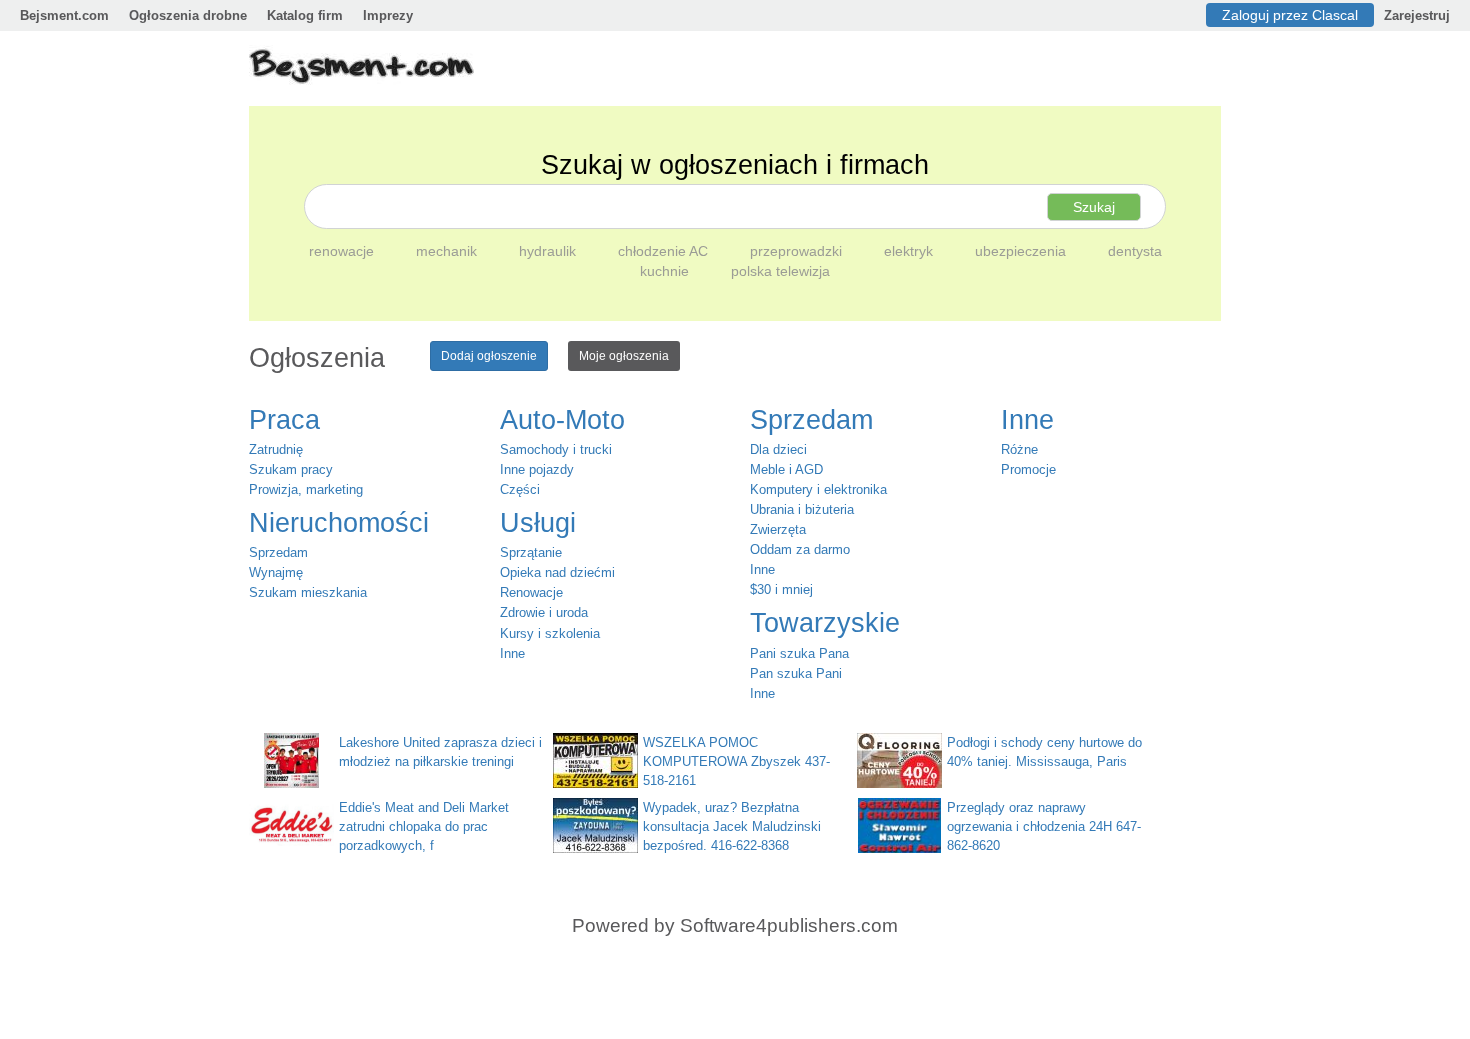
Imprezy (388, 15)
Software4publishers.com (789, 925)
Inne (512, 653)
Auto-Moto (562, 420)
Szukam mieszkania (308, 592)
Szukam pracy (291, 469)
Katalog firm (305, 15)
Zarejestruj (1417, 15)
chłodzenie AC (665, 251)
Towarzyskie (825, 623)
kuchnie (666, 271)
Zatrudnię (276, 449)
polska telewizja (780, 271)
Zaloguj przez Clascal (1290, 15)
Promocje (1028, 469)
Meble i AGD (786, 469)
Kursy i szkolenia (550, 633)
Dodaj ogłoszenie (489, 356)
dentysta (1135, 251)
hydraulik (549, 251)
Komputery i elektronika (818, 489)
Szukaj (1094, 207)
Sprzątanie (531, 552)
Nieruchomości (339, 523)
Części (520, 489)
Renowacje (531, 592)
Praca (284, 420)
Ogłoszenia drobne (188, 15)
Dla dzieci (778, 449)
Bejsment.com (64, 15)
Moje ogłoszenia (624, 356)
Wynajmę (276, 572)
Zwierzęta (778, 529)
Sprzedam (278, 552)
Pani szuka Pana (799, 653)
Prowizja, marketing (306, 489)
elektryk (910, 251)
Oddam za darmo (800, 549)
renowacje (343, 251)
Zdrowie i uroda (544, 612)
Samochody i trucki (556, 449)
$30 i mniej (781, 589)
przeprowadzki (798, 251)
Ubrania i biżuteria (802, 509)
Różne (1019, 449)
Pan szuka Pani (796, 673)
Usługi (538, 523)
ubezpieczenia (1022, 251)
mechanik (448, 251)
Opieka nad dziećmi (557, 572)
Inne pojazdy (537, 469)
